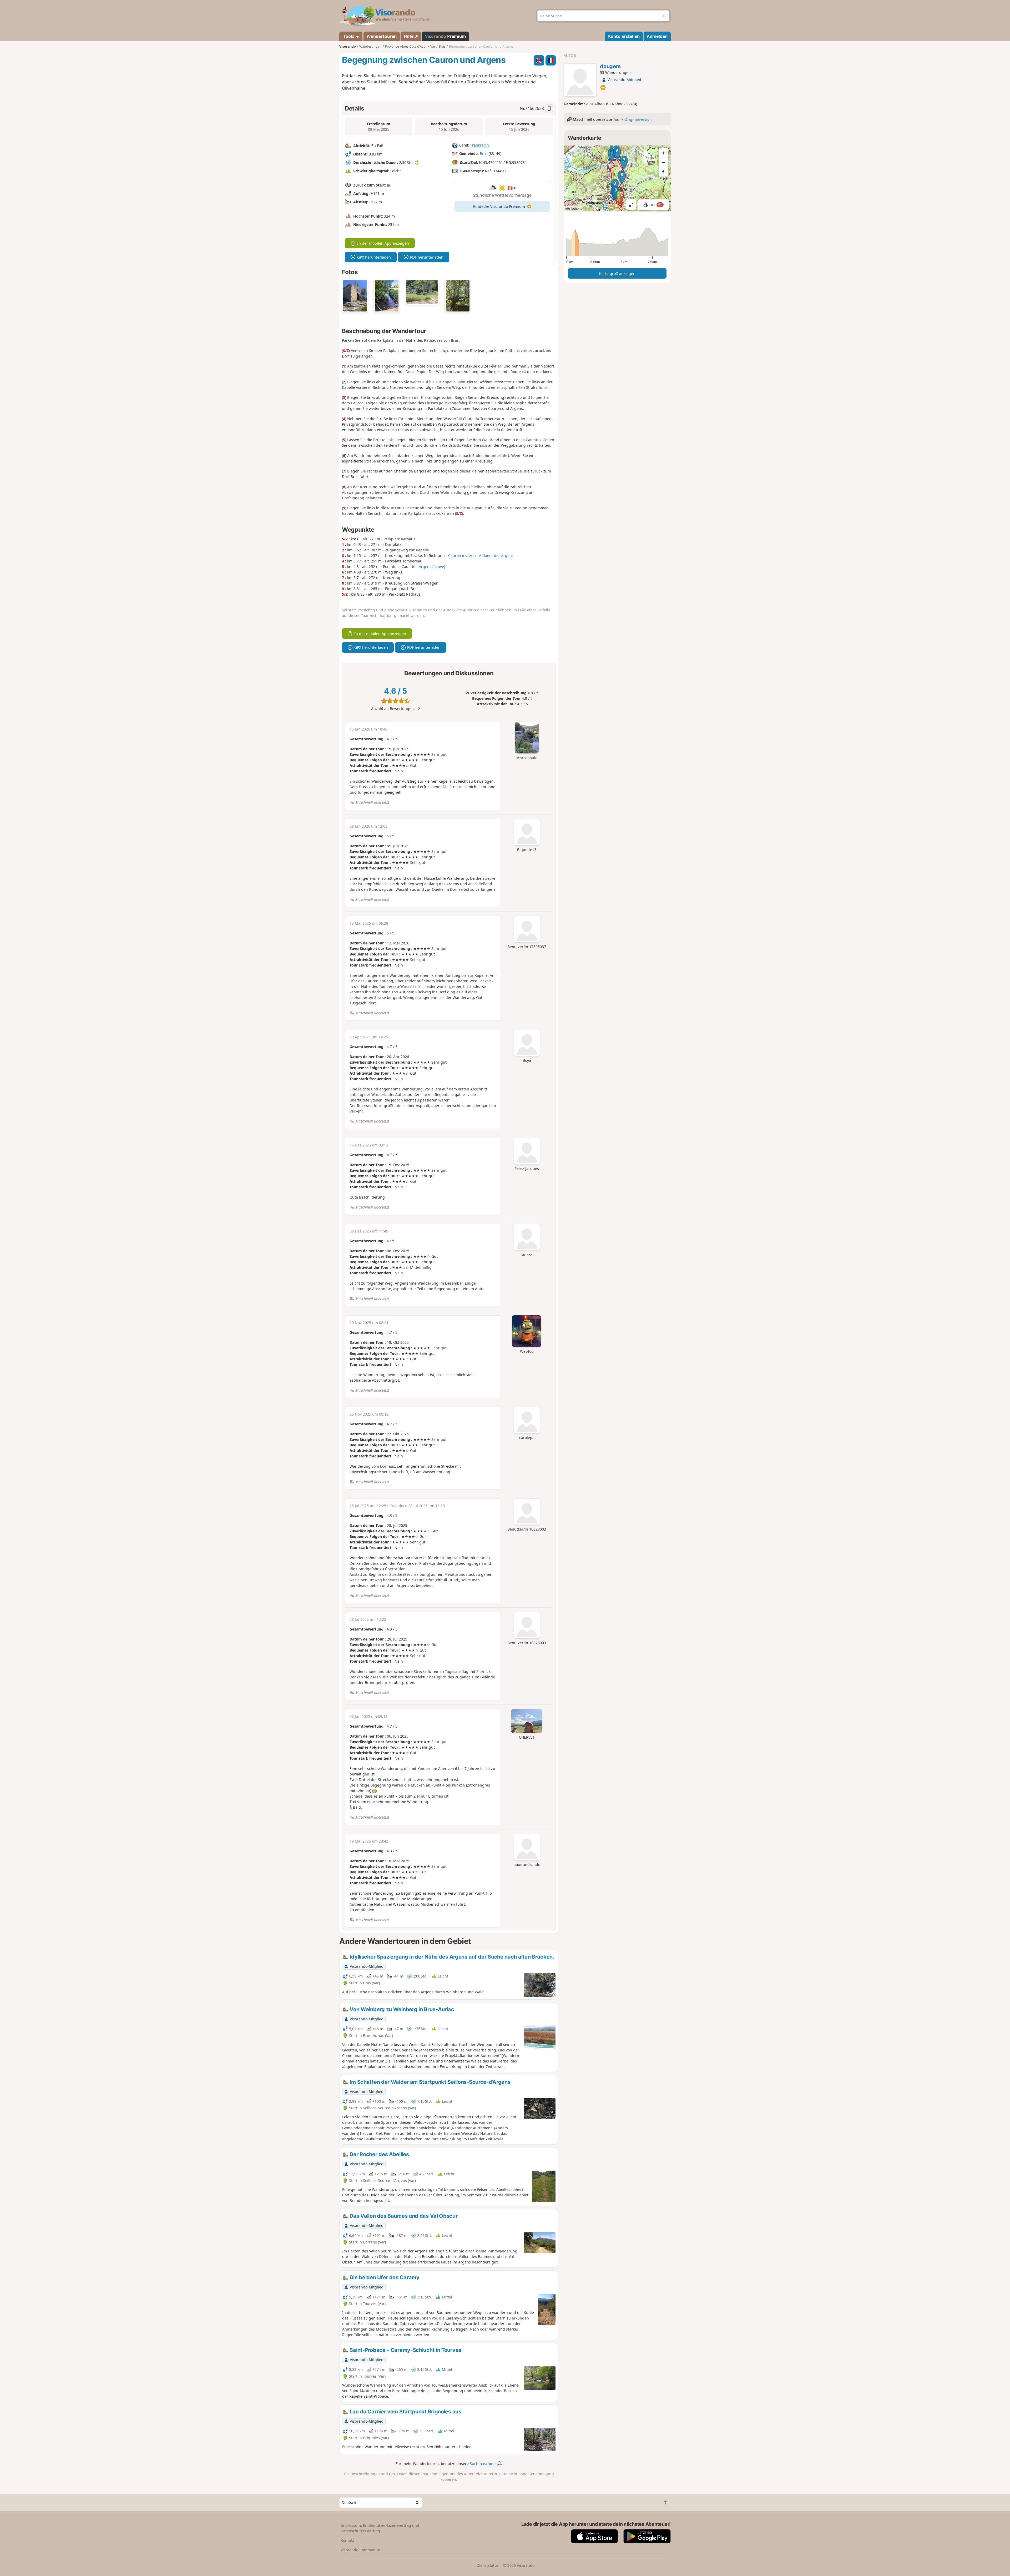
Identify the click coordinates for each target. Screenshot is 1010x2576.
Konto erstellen (624, 36)
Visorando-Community (360, 2550)
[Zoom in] (663, 153)
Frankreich (480, 145)
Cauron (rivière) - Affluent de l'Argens (481, 555)
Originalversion (638, 119)
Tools (349, 36)
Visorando (348, 46)
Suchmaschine (483, 2464)
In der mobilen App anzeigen (383, 243)
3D (656, 205)
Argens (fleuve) (432, 567)
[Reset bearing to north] (663, 172)
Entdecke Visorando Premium (499, 206)
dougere (610, 66)
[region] (617, 178)
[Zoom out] (663, 162)
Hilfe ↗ (411, 36)
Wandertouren (382, 36)
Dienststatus (488, 2565)
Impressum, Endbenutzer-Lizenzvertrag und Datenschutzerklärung (380, 2528)
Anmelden (657, 36)
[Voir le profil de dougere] (580, 80)
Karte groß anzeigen (617, 273)
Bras (484, 154)
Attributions (574, 208)
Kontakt (347, 2540)
